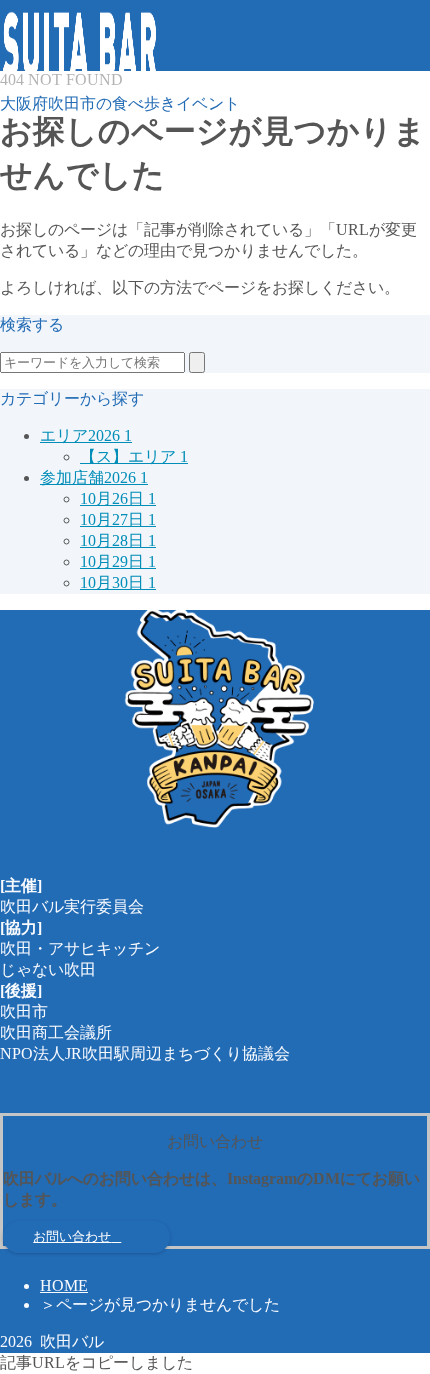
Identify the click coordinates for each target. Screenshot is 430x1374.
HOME (64, 1285)
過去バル (72, 263)
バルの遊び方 (88, 179)
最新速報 (72, 242)
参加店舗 (72, 221)
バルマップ (80, 200)
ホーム (64, 158)
